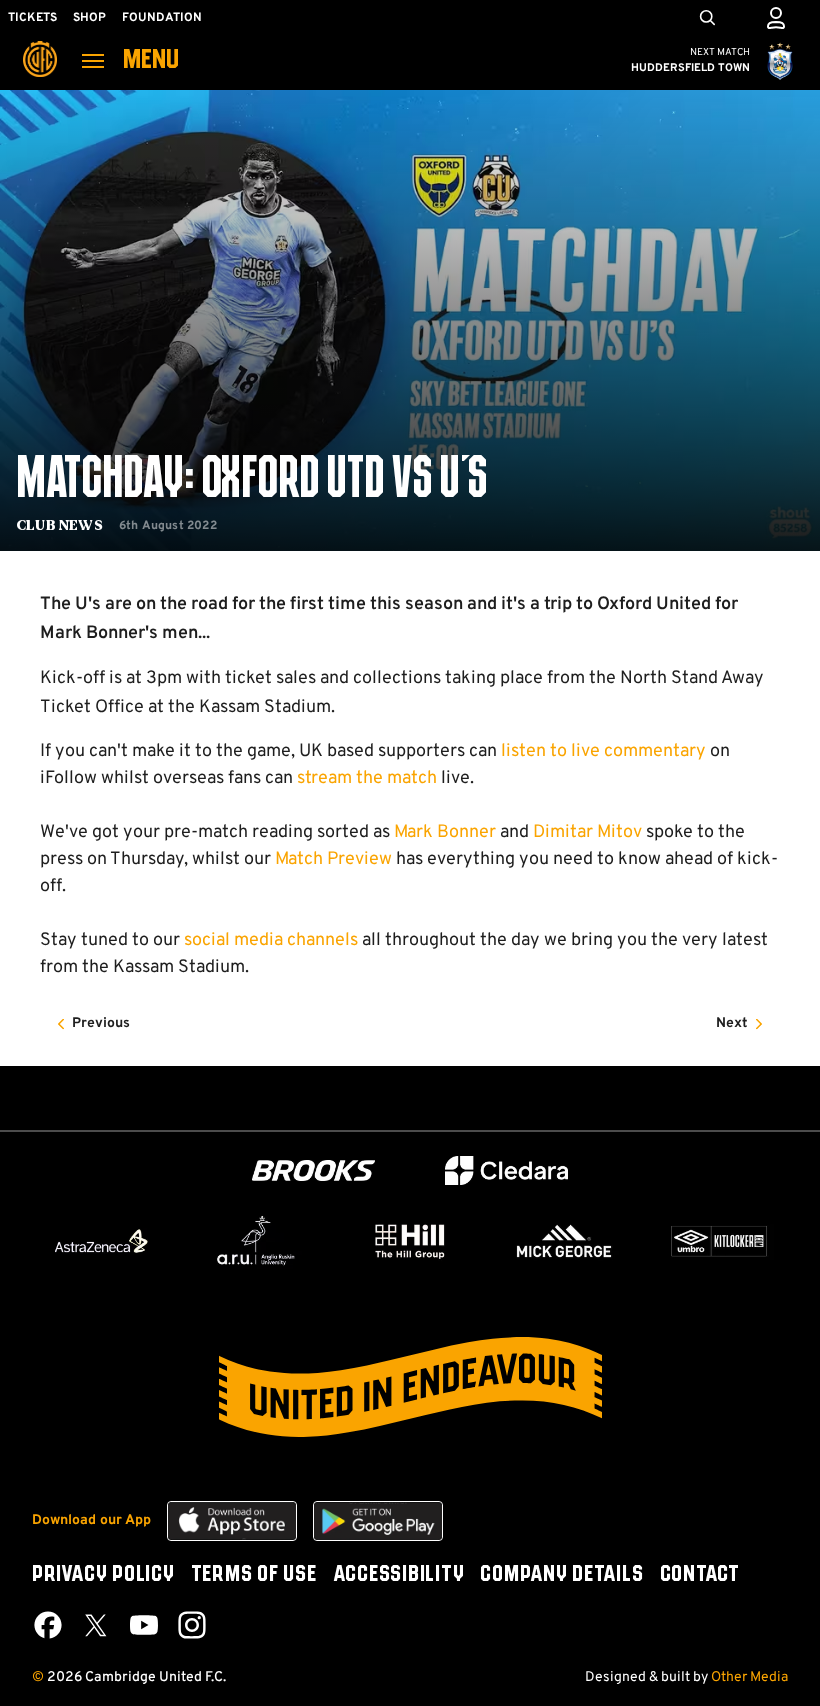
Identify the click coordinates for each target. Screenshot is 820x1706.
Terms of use (254, 1575)
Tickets (32, 18)
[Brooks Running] (314, 1170)
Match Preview (333, 859)
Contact (700, 1575)
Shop (89, 18)
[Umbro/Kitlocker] (719, 1241)
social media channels (271, 940)
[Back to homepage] (40, 45)
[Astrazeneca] (101, 1241)
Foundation (162, 18)
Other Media (749, 1677)
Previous (101, 1023)
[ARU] (256, 1241)
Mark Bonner (445, 832)
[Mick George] (564, 1241)
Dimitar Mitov (587, 832)
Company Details (561, 1575)
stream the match (367, 778)
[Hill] (410, 1241)
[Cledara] (507, 1170)
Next (732, 1023)
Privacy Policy (103, 1575)
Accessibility (399, 1575)
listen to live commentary (603, 751)
